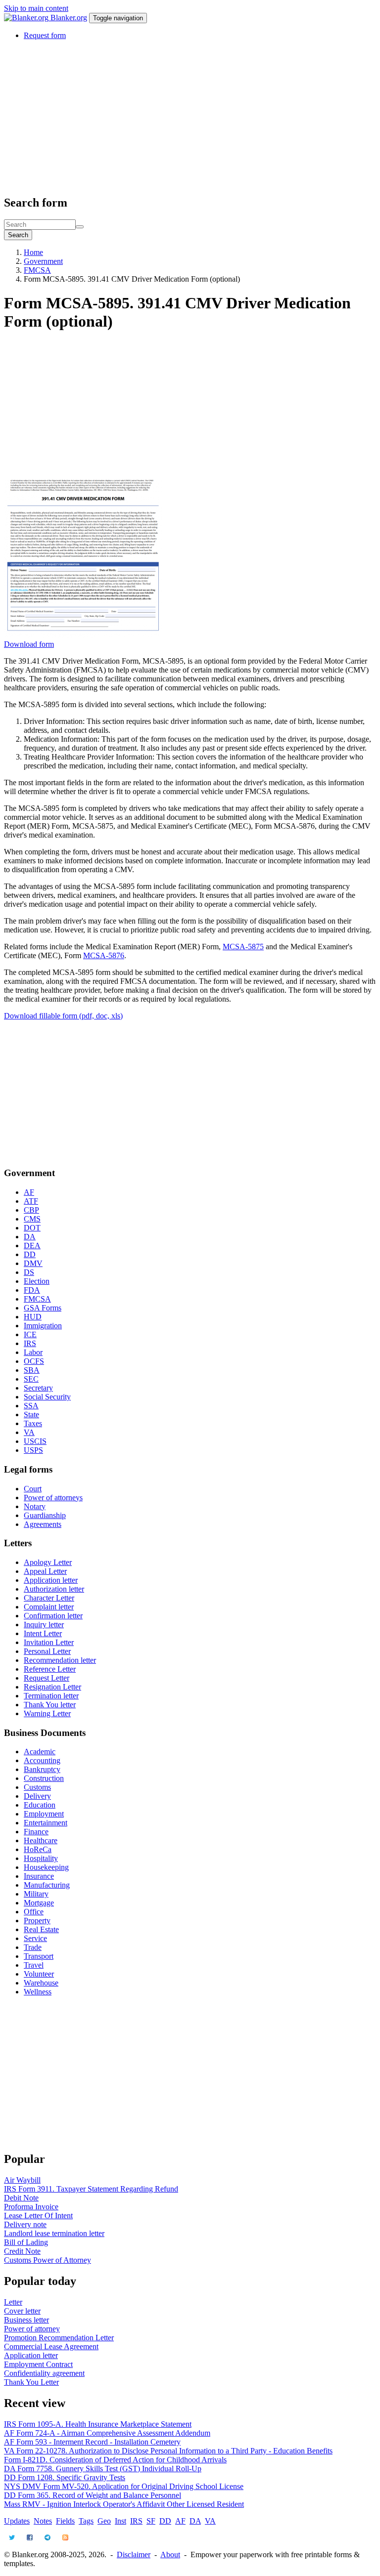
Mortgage (39, 1903)
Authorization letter (54, 1589)
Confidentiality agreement (44, 2373)
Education (40, 1805)
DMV (33, 1263)
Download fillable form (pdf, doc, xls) (63, 1016)
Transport (39, 1956)
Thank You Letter (31, 2382)
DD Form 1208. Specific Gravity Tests (65, 2477)
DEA (32, 1246)
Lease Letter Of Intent (38, 2216)
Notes (43, 2521)
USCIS (35, 1441)
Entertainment (46, 1823)
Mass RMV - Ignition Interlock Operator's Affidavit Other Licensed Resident (124, 2504)
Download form (29, 644)
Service (35, 1938)
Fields (65, 2521)
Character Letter (49, 1598)
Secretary (38, 1388)
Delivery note (25, 2224)
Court (33, 1489)
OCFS (34, 1361)
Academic (40, 1752)
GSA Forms (43, 1308)
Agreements (43, 1524)
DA (30, 1237)
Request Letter (47, 1678)
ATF (31, 1201)
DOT (32, 1228)
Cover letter (22, 2311)
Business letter (26, 2320)
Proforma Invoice (31, 2207)
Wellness (38, 1992)
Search (18, 235)
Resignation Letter (52, 1687)
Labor (33, 1352)
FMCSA (37, 270)
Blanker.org (69, 18)
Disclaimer (134, 2555)
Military (36, 1894)
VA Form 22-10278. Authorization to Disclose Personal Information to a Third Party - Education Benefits (168, 2451)
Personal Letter (47, 1651)
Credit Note (22, 2251)
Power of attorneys (53, 1498)
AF (29, 1192)
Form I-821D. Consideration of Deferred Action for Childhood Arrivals (115, 2460)
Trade (33, 1947)
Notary (35, 1506)
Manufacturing (47, 1885)
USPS (33, 1450)
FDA (32, 1290)
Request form (45, 35)
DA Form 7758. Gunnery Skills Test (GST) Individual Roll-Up (103, 2469)
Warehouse (41, 1983)
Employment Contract (38, 2364)
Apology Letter (48, 1562)
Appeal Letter (45, 1571)
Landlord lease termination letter (54, 2233)
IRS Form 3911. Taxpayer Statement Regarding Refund (91, 2189)
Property (37, 1921)
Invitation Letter (49, 1642)
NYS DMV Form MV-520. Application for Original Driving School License (124, 2486)
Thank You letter (50, 1705)
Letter (13, 2302)
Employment (44, 1814)
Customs (37, 1787)
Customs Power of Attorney (47, 2260)
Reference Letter (50, 1669)
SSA (31, 1406)
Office (34, 1912)
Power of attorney (32, 2329)
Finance (36, 1832)
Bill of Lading (26, 2242)
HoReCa (38, 1849)
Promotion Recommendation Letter (59, 2338)
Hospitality (41, 1858)
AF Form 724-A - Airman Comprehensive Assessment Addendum (107, 2433)
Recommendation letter (60, 1660)
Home (33, 252)
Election (37, 1281)
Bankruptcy (42, 1769)
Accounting (42, 1760)
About (170, 2555)
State (31, 1415)
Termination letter (51, 1696)
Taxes (33, 1423)
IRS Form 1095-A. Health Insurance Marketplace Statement (98, 2424)
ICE (30, 1334)
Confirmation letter (53, 1616)
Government (43, 261)
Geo (104, 2521)
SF (151, 2521)
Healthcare (41, 1840)
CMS (32, 1219)
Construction (44, 1778)
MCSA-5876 (104, 955)
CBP (31, 1210)
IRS (30, 1343)
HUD (33, 1317)
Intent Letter (43, 1633)
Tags (86, 2521)
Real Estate (41, 1929)
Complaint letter (49, 1607)
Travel (34, 1965)
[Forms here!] (27, 18)
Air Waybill (22, 2180)
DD (30, 1254)
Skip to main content (36, 8)
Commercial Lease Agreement (51, 2346)
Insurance (39, 1876)
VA (29, 1432)
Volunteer (39, 1974)
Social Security (47, 1397)
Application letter (51, 1580)
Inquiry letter (44, 1625)
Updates (17, 2521)
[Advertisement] (190, 117)
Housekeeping (46, 1867)
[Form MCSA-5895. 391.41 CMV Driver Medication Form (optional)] (83, 635)
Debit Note (21, 2198)
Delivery (37, 1796)
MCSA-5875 (243, 947)
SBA (32, 1370)
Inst (120, 2521)
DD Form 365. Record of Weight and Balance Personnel (93, 2495)
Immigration (43, 1326)
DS (29, 1272)
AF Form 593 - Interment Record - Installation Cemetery (92, 2442)
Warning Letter (47, 1713)
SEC (31, 1379)
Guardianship (45, 1515)
